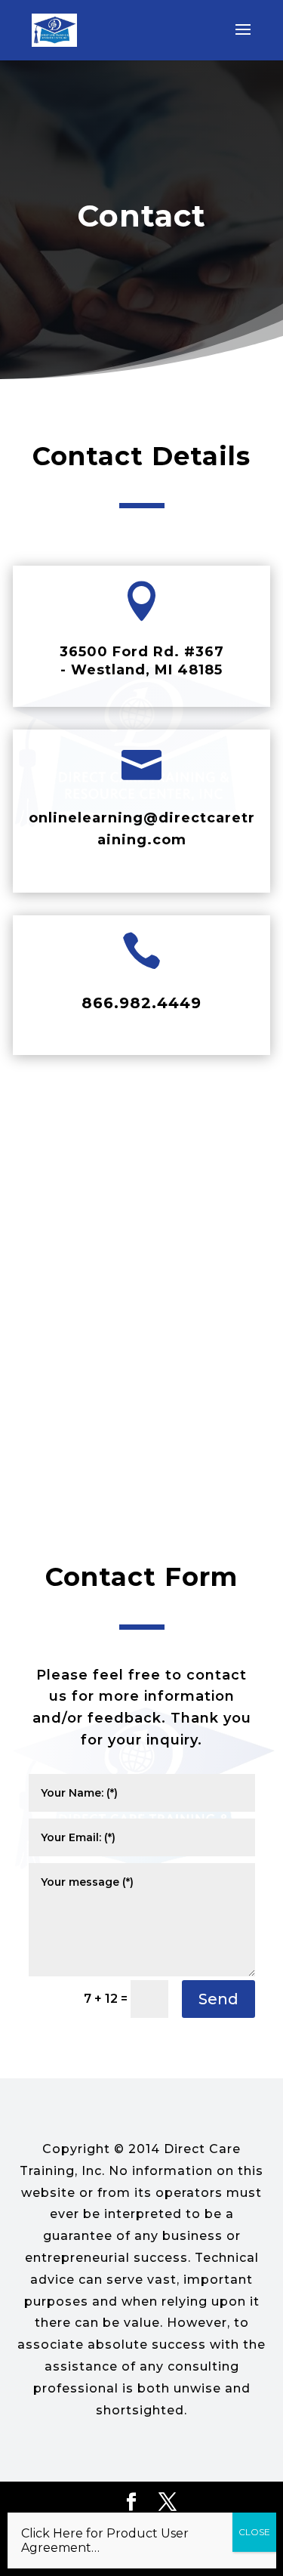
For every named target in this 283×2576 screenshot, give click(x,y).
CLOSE (254, 2532)
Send (218, 1999)
